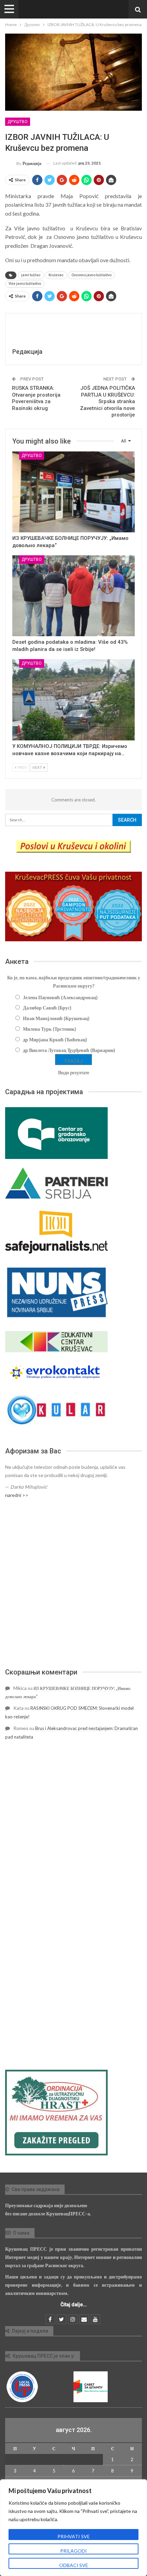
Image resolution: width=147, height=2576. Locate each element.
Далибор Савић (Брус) (47, 1008)
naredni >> (17, 1495)
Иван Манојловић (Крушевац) (56, 1018)
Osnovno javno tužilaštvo (91, 275)
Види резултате (74, 1072)
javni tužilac (31, 275)
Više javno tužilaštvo (25, 284)
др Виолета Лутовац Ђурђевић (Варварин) (69, 1050)
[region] (73, 2528)
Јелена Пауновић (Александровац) (60, 997)
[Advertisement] (73, 1583)
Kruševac (56, 275)
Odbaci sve (74, 2565)
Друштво (18, 122)
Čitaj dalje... (74, 2305)
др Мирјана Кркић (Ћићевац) (55, 1039)
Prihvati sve (74, 2536)
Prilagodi (73, 2551)
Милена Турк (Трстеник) (50, 1029)
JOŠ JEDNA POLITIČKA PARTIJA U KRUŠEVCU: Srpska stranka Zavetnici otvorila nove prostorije (108, 401)
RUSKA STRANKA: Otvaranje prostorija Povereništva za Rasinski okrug (36, 398)
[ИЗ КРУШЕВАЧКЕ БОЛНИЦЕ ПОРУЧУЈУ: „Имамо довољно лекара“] (73, 492)
